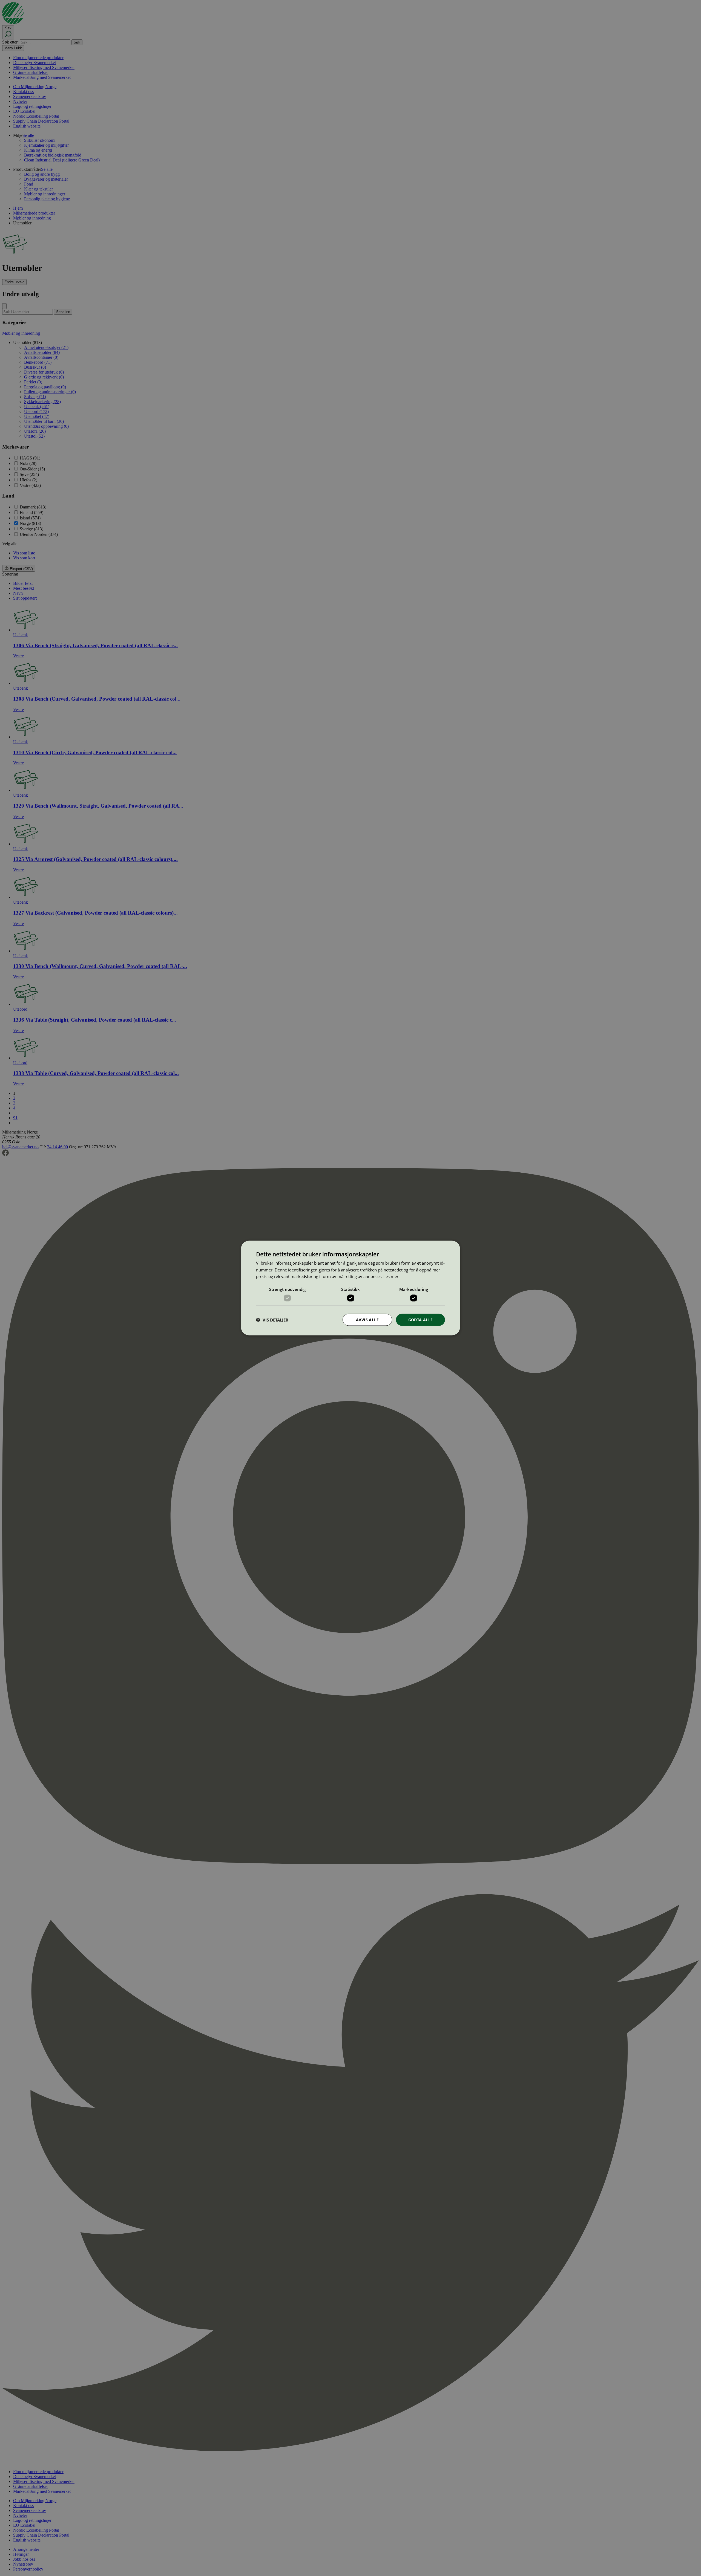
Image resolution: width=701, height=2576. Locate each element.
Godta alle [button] (421, 1319)
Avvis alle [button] (367, 1319)
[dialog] (350, 1288)
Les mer (391, 1276)
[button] (272, 1320)
